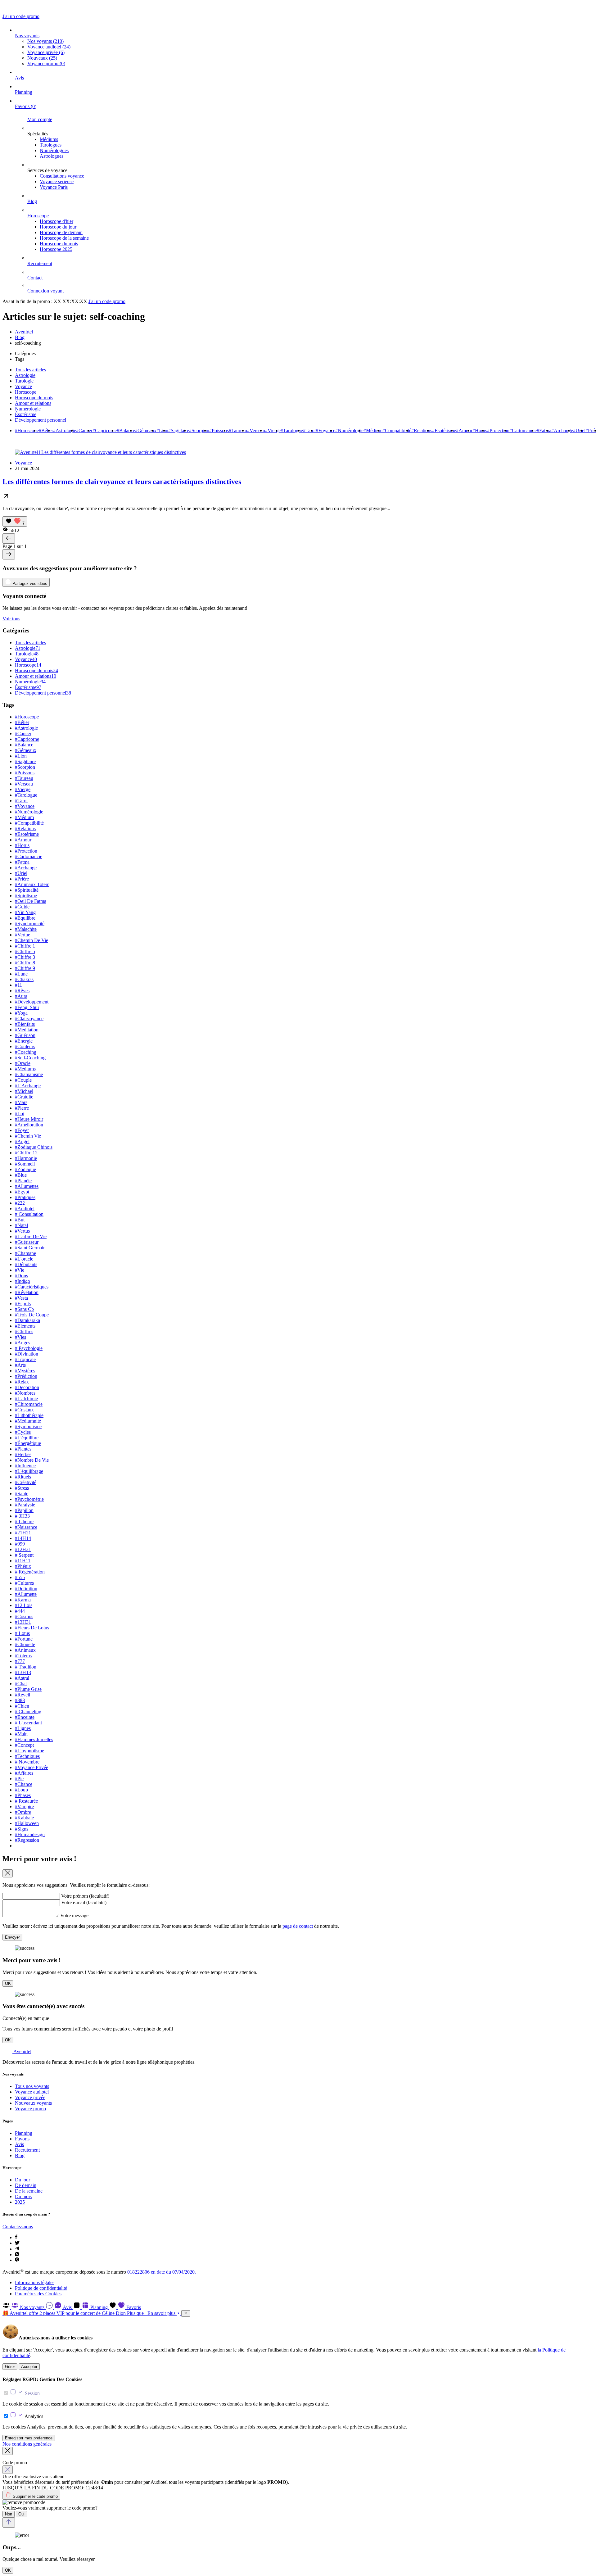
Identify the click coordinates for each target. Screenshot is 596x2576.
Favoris (26, 106)
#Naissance (26, 1527)
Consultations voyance (62, 176)
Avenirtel (24, 332)
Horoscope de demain (61, 232)
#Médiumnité (28, 1421)
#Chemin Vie (28, 1136)
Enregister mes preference (29, 2438)
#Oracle (23, 1063)
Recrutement (40, 263)
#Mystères (25, 1371)
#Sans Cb (24, 1309)
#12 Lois (24, 1605)
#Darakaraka (27, 1320)
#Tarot (309, 430)
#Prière (22, 879)
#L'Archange (28, 1086)
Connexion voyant (45, 291)
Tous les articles (30, 370)
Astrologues (52, 156)
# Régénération (30, 1572)
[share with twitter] (17, 2243)
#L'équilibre (27, 1438)
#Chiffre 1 (25, 946)
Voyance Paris (54, 187)
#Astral (22, 1678)
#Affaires (24, 1773)
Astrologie (25, 375)
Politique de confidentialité (41, 2288)
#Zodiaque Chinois (34, 1147)
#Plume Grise (28, 1689)
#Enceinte (25, 1717)
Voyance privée (46, 52)
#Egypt (22, 1192)
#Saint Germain (30, 1248)
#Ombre (23, 1812)
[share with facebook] (16, 2237)
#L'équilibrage (29, 1471)
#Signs (22, 1829)
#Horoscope (27, 430)
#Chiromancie (29, 1404)
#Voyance (325, 430)
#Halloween (27, 1823)
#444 (20, 1611)
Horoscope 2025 (56, 249)
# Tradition (26, 1667)
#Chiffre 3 (25, 957)
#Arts (20, 1365)
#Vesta (21, 1298)
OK (8, 1983)
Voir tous (11, 619)
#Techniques (27, 1756)
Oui (21, 2514)
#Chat (21, 1684)
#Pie (19, 1779)
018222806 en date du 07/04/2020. (162, 2272)
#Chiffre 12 (26, 1153)
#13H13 (23, 1672)
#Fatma (544, 430)
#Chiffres (24, 1331)
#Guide (22, 907)
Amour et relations (33, 403)
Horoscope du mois (59, 244)
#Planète (23, 1181)
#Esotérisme (444, 430)
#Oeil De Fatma (31, 901)
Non (9, 2514)
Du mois (23, 2196)
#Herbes (23, 1454)
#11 (18, 985)
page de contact (298, 1926)
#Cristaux (24, 1410)
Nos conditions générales (27, 2444)
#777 (20, 1661)
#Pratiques (25, 1197)
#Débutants (26, 1264)
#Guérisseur (27, 1242)
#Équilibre (25, 918)
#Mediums (25, 1069)
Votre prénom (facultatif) (85, 1896)
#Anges (23, 1343)
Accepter (29, 2367)
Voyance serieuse (57, 181)
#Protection (498, 430)
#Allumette (26, 1594)
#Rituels (23, 1477)
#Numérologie (349, 430)
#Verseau (256, 430)
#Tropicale (25, 1359)
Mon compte (40, 119)
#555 (20, 1577)
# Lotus (22, 1633)
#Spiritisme (26, 896)
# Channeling (28, 1711)
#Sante (22, 1494)
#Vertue (23, 935)
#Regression (27, 1840)
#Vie (20, 1270)
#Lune (21, 974)
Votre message (74, 1915)
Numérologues (54, 150)
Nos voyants (27, 36)
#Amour (464, 430)
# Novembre (27, 1762)
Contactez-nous (18, 2227)
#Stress (22, 1488)
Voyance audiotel (49, 47)
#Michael (24, 1091)
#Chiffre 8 (25, 963)
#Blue (21, 1175)
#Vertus (22, 1231)
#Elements (25, 1326)
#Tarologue (292, 430)
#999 (20, 1544)
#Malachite (26, 929)
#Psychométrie (29, 1499)
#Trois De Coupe (32, 1315)
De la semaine (29, 2191)
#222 (20, 1203)
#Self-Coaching (30, 1058)
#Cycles (23, 1432)
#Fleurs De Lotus (32, 1628)
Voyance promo (46, 63)
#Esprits (23, 1304)
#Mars (21, 1102)
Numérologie (28, 409)
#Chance (24, 1784)
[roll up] (9, 2522)
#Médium (373, 430)
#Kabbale (24, 1818)
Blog (32, 201)
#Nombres (25, 1393)
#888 (20, 1700)
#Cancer (84, 430)
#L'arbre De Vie (31, 1236)
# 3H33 (22, 1516)
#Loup (21, 1790)
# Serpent (24, 1555)
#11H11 (23, 1561)
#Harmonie (26, 1158)
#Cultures (24, 1583)
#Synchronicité (30, 924)
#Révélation (27, 1292)
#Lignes (23, 1728)
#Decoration (27, 1387)
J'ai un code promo (21, 16)
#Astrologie (65, 430)
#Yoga (21, 1013)
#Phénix (23, 1566)
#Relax (22, 1382)
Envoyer (12, 1937)
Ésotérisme (26, 414)
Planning (24, 92)
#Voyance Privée (32, 1767)
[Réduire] (186, 2313)
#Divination (27, 1354)
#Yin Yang (25, 912)
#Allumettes (27, 1186)
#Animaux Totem (32, 884)
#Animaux (25, 1650)
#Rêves (22, 991)
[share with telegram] (17, 2249)
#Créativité (26, 1482)
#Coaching (26, 1052)
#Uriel (579, 430)
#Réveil (23, 1695)
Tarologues (51, 145)
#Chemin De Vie (32, 940)
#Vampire (24, 1806)
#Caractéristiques (32, 1287)
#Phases (23, 1795)
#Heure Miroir (29, 1119)
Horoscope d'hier (56, 221)
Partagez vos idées (29, 584)
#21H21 (23, 1533)
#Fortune (24, 1639)
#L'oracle (24, 1259)
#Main (21, 1734)
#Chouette (25, 1644)
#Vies (20, 1337)
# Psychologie (29, 1348)
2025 (20, 2202)
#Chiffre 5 (25, 951)
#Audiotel (25, 1209)
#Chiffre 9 (25, 968)
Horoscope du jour (58, 227)
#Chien (22, 1706)
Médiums (49, 139)
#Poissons (219, 430)
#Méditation (27, 1030)
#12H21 (23, 1549)
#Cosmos (24, 1616)
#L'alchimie (26, 1399)
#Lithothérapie (29, 1415)
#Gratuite (24, 1097)
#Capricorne (105, 430)
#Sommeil (25, 1164)
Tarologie (24, 381)
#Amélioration (29, 1125)
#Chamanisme (29, 1074)
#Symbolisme (28, 1426)
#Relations (422, 430)
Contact (35, 278)
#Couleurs (25, 1046)
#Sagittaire (179, 430)
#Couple (23, 1080)
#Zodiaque (25, 1169)
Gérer (10, 2367)
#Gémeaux (146, 430)
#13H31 (23, 1622)
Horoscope (38, 216)
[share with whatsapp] (17, 2255)
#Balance (126, 430)
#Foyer (22, 1130)
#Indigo (23, 1281)
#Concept (24, 1745)
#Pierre (22, 1108)
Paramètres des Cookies (38, 2294)
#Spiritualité (27, 890)
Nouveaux (42, 58)
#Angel (22, 1141)
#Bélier (46, 430)
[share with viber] (17, 2260)
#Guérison (25, 1035)
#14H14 (23, 1538)
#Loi (20, 1114)
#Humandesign (30, 1834)
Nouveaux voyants (33, 2103)
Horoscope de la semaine (64, 238)
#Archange (562, 430)
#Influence (25, 1466)
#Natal (21, 1225)
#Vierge (273, 430)
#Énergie (24, 1041)
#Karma (23, 1600)
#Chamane (25, 1253)
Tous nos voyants (32, 2086)
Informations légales (35, 2282)
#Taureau (238, 430)
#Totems (23, 1656)
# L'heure (24, 1521)
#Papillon (24, 1510)
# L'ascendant (28, 1723)
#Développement (32, 1002)
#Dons (21, 1276)
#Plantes (23, 1449)
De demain (26, 2185)
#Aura (21, 996)
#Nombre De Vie (32, 1460)
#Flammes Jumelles (34, 1739)
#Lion (162, 430)
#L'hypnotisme (29, 1751)
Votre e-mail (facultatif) (84, 1902)
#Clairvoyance (29, 1019)
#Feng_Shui (27, 1007)
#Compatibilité (397, 430)
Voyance (23, 386)
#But (20, 1220)
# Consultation (29, 1214)
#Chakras (24, 979)
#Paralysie (25, 1505)
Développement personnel (41, 420)
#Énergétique (28, 1443)
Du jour (23, 2180)
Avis (19, 78)
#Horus (480, 430)
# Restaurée (26, 1801)
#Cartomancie (523, 430)
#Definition (26, 1589)
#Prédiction (26, 1376)
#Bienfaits (25, 1024)
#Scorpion (199, 430)
